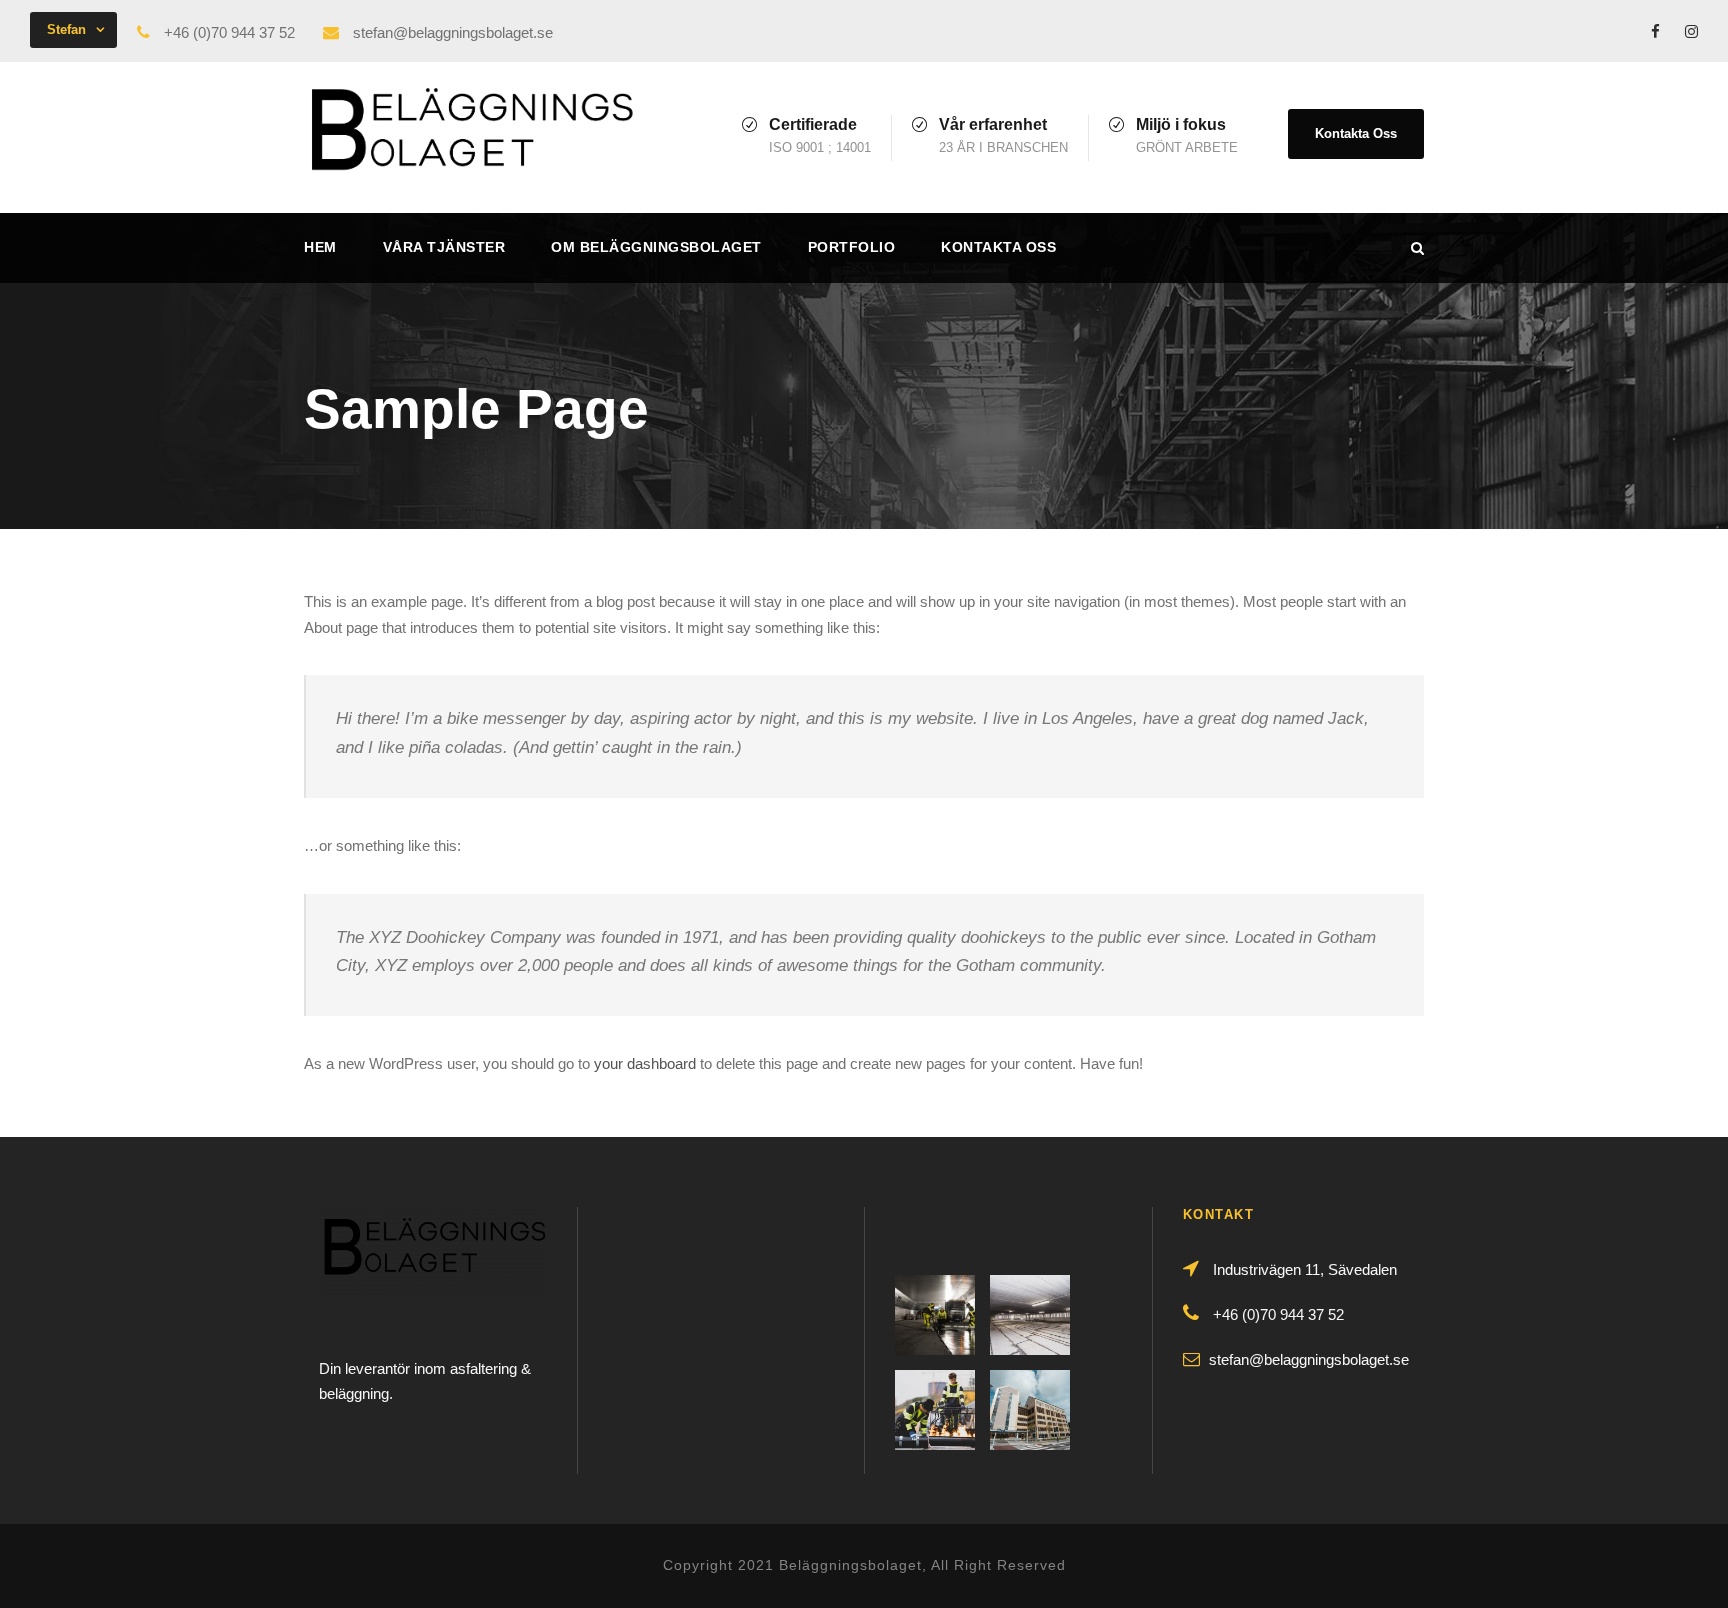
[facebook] (1655, 31)
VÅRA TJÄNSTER (444, 247)
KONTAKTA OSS (998, 247)
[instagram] (1691, 31)
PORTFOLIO (852, 247)
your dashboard (645, 1063)
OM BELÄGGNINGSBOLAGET (656, 247)
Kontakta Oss (1356, 133)
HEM (320, 247)
